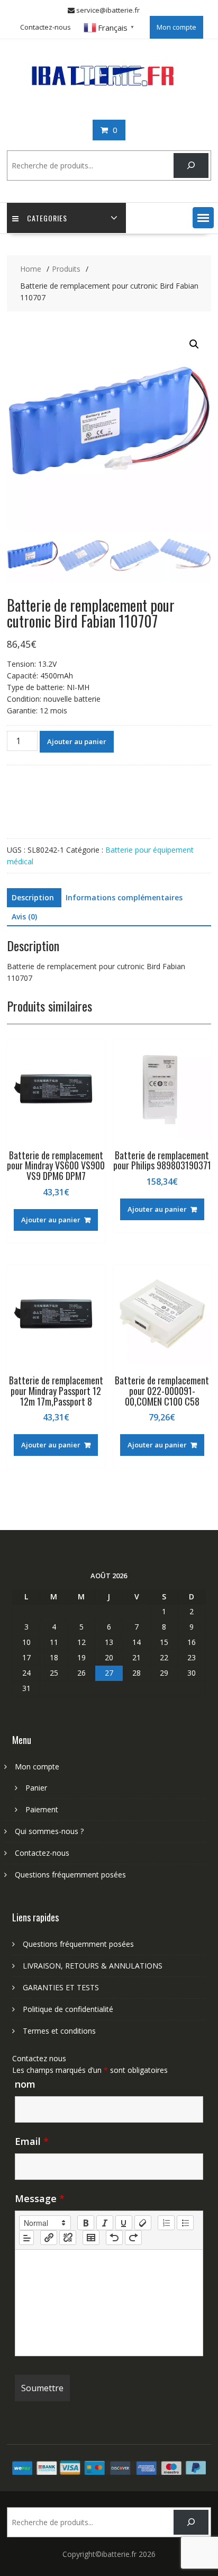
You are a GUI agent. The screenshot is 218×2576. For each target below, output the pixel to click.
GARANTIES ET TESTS (61, 1987)
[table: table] (91, 2238)
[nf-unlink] (68, 2238)
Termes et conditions (59, 2031)
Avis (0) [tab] (24, 916)
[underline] (124, 2223)
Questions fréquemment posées (70, 1875)
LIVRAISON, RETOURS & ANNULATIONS (93, 1966)
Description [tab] (33, 897)
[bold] (86, 2223)
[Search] (191, 166)
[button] (203, 218)
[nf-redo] (133, 2238)
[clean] (143, 2223)
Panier (36, 1788)
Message (40, 2198)
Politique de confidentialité (68, 2009)
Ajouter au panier (77, 741)
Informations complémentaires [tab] (124, 897)
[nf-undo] (114, 2238)
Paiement (42, 1809)
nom (25, 2084)
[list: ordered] (166, 2223)
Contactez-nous (46, 27)
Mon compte (176, 27)
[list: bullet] (185, 2223)
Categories (47, 218)
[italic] (105, 2223)
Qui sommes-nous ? (49, 1831)
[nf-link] (49, 2238)
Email (32, 2141)
